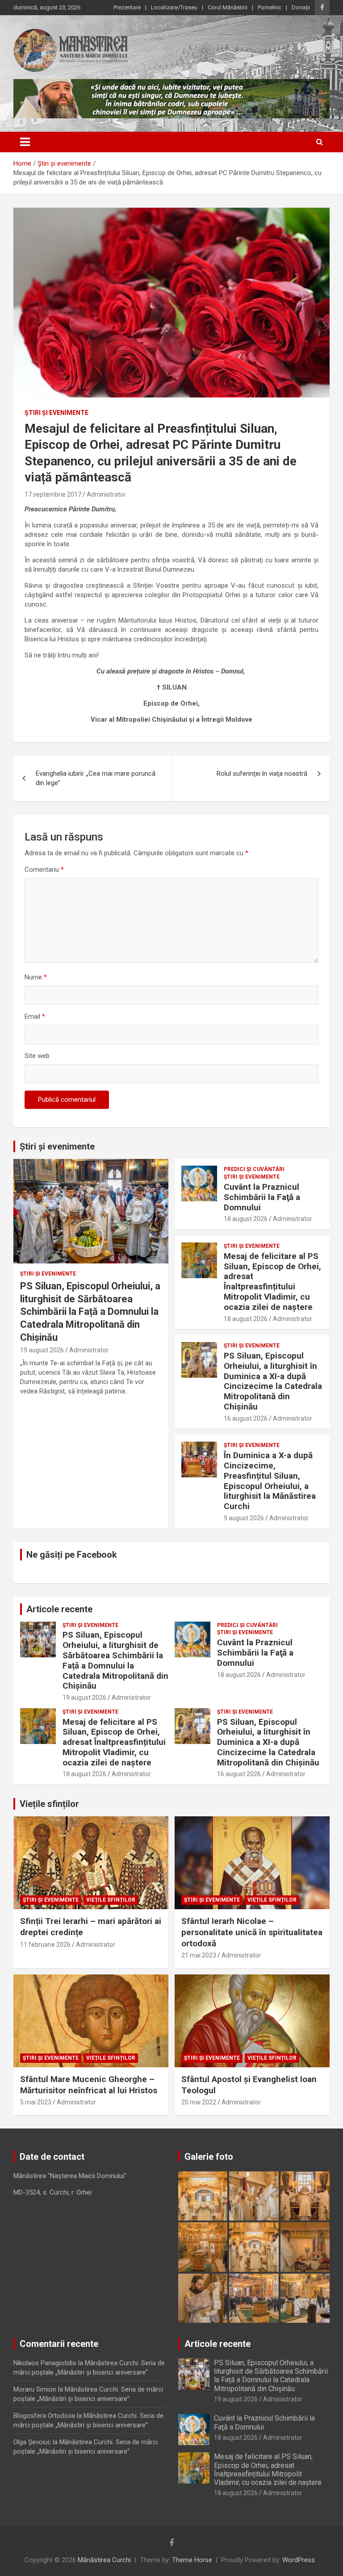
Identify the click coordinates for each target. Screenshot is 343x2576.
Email (35, 1016)
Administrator (106, 494)
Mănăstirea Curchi (104, 2560)
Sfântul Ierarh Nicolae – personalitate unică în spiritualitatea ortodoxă (252, 1932)
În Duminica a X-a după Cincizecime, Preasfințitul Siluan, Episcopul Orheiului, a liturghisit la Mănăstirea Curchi (270, 1481)
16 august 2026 (246, 1418)
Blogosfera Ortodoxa (44, 2416)
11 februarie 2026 (45, 1945)
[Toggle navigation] (25, 142)
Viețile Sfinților (111, 1900)
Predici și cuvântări (254, 1169)
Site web (37, 1056)
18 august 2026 (246, 1219)
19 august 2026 (42, 1350)
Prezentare (127, 7)
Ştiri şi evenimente (56, 413)
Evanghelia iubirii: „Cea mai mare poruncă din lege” (96, 778)
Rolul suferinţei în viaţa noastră (262, 774)
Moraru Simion (35, 2389)
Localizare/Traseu (174, 7)
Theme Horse (192, 2560)
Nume (36, 977)
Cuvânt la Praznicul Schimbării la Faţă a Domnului (262, 1197)
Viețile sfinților (49, 1804)
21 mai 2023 (199, 1955)
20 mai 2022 (199, 2102)
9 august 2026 (244, 1518)
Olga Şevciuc (32, 2442)
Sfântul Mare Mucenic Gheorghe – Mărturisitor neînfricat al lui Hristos (89, 2085)
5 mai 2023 (36, 2102)
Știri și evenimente (57, 1146)
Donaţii (301, 7)
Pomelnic (270, 7)
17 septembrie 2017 (53, 494)
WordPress (299, 2560)
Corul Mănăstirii (228, 7)
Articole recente (59, 1609)
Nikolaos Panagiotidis (45, 2363)
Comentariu (44, 870)
